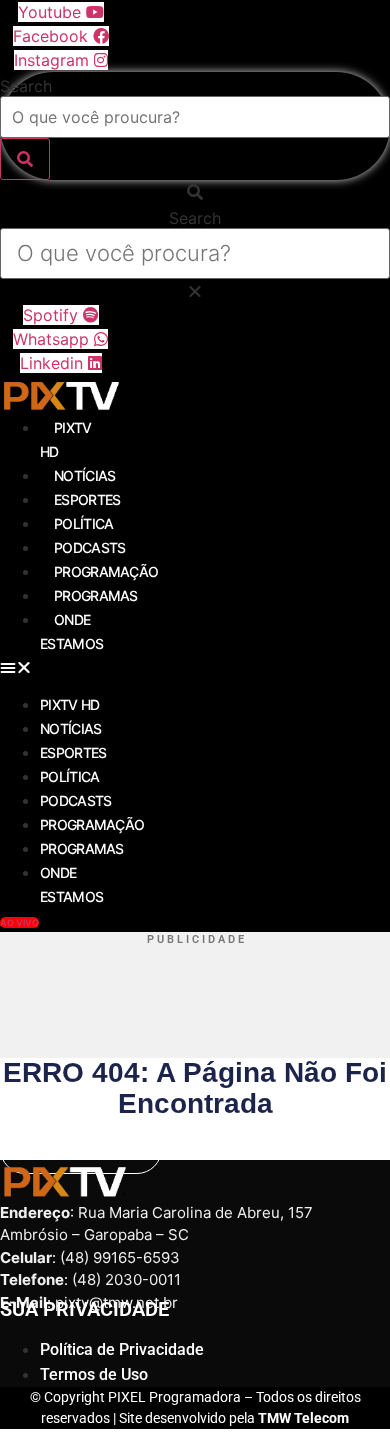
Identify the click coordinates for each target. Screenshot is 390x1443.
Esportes (87, 499)
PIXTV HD (69, 704)
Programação (106, 571)
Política (83, 523)
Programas (96, 595)
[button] (195, 192)
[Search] (25, 159)
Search (26, 86)
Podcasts (89, 547)
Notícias (84, 475)
